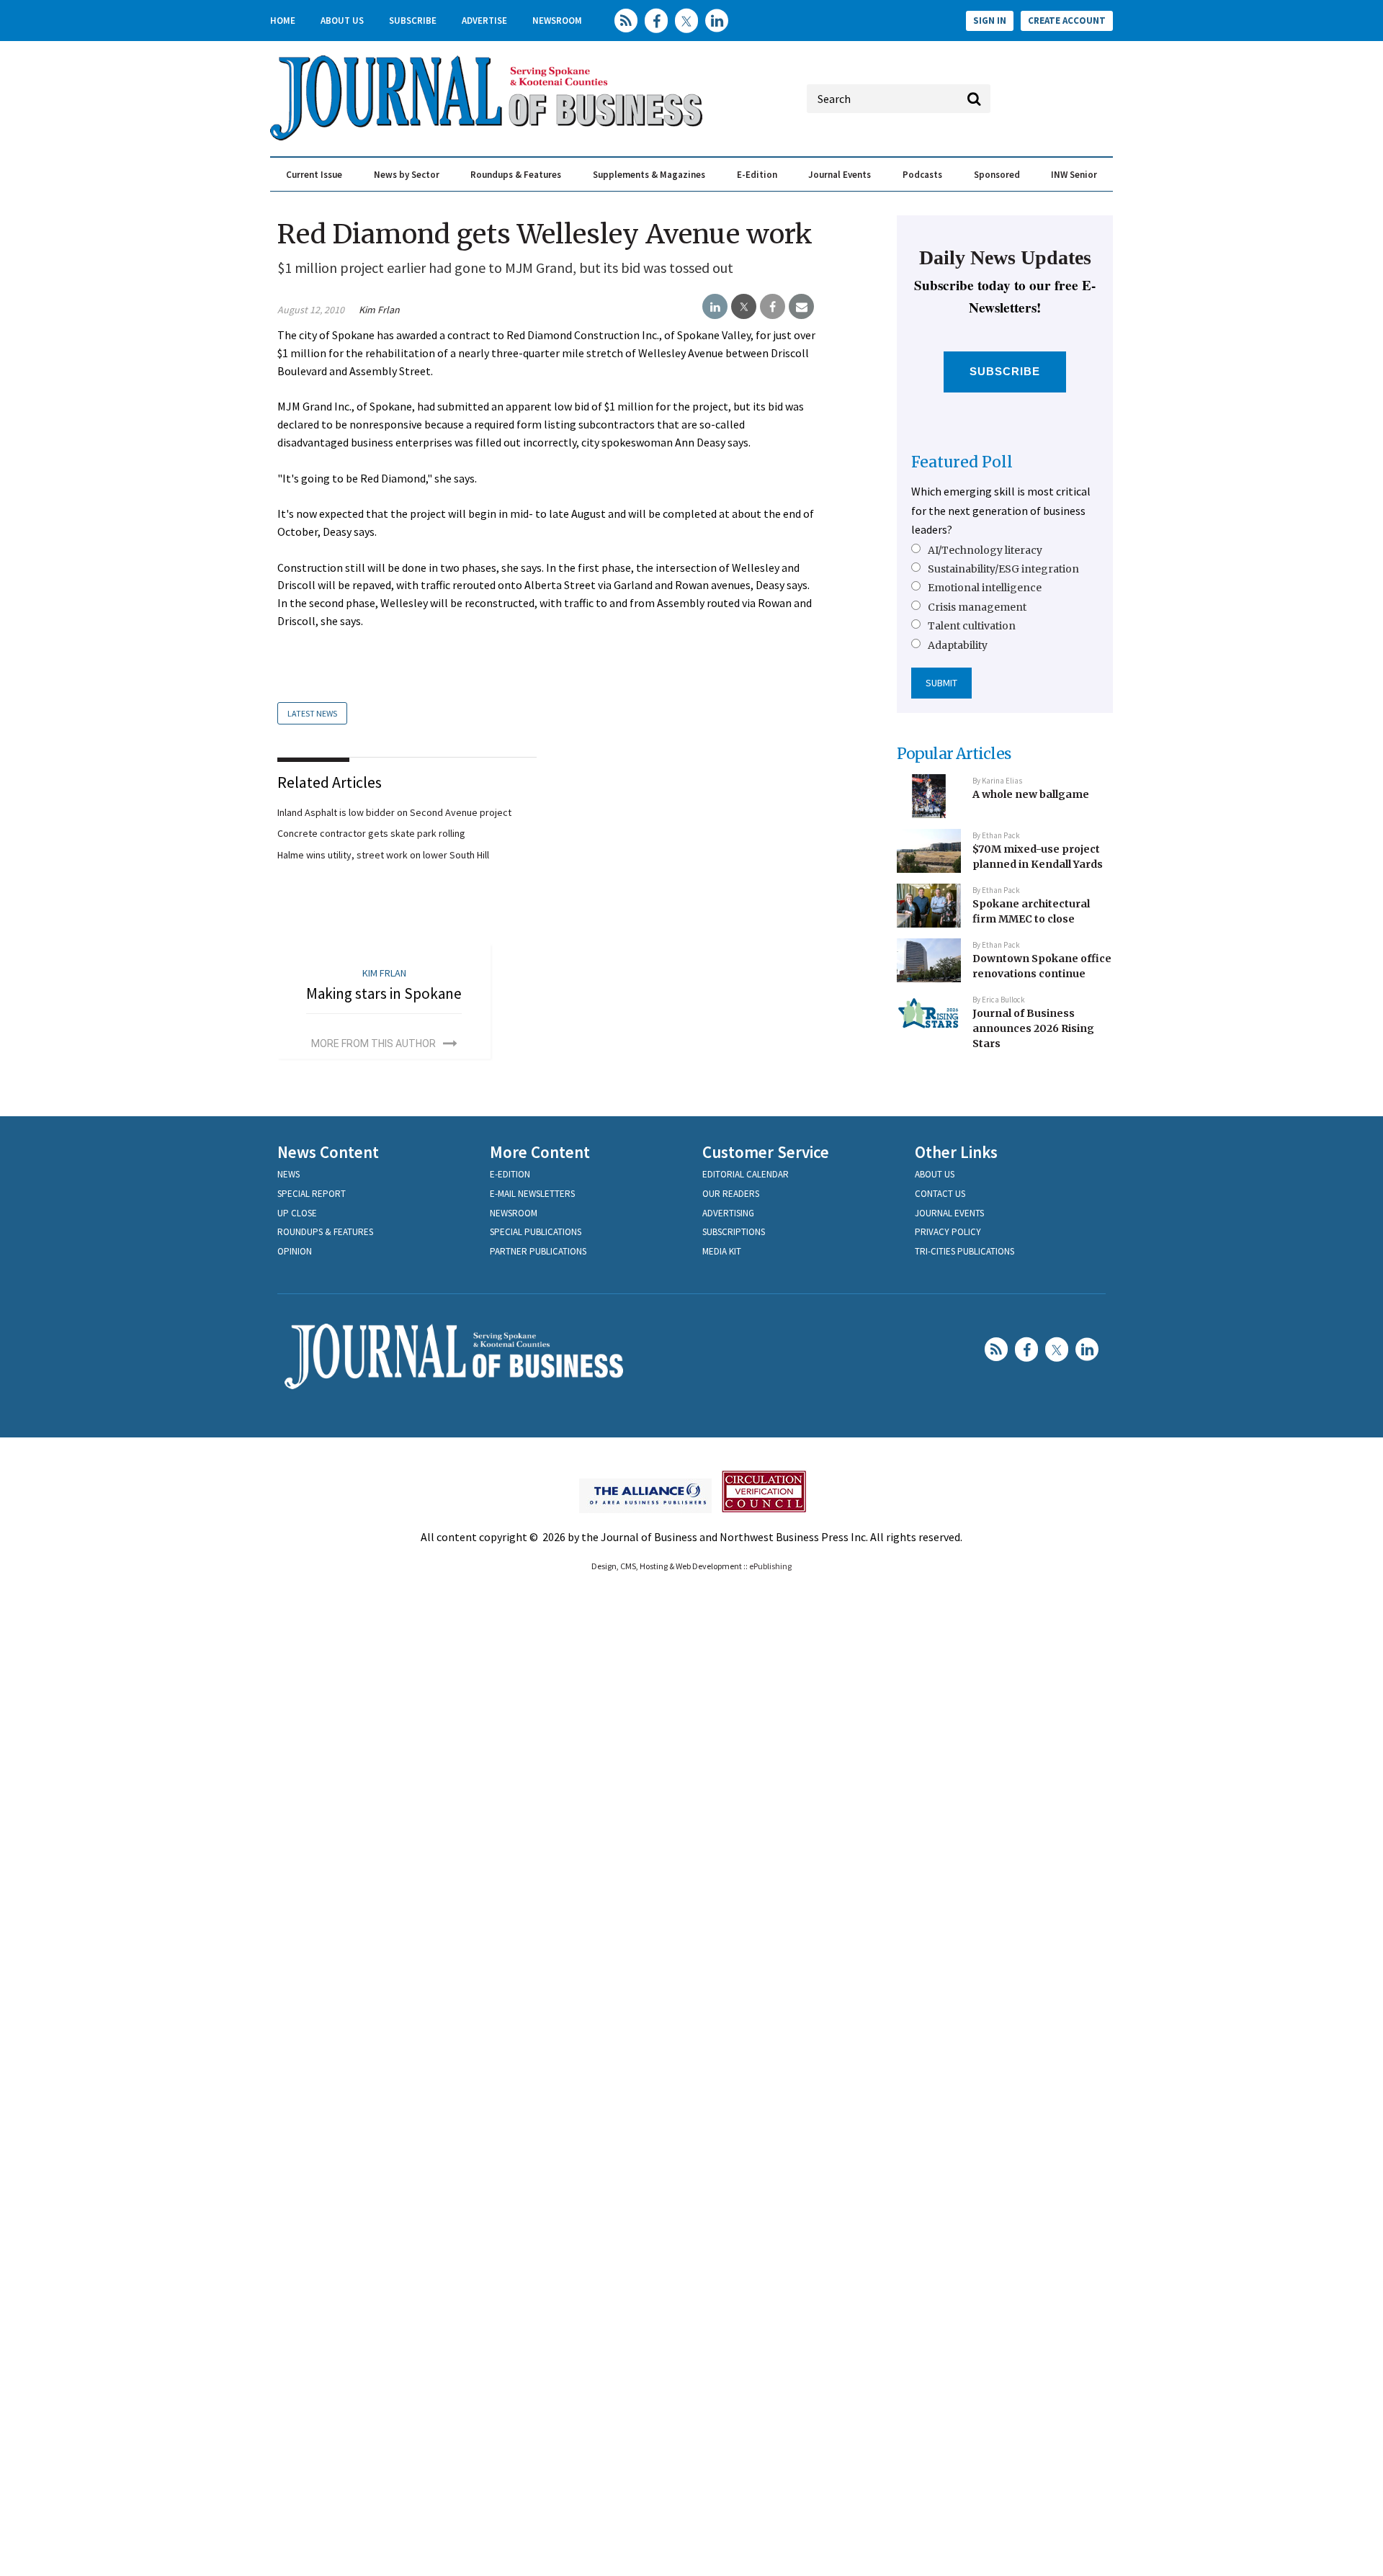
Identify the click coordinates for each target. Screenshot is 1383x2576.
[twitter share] (744, 307)
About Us (342, 21)
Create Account (1067, 21)
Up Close (297, 1213)
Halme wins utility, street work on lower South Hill (383, 855)
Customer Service (766, 1152)
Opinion (295, 1251)
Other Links (956, 1152)
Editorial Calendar (746, 1174)
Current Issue (314, 175)
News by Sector (407, 175)
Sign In (990, 21)
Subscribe (413, 21)
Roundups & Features (516, 175)
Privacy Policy (948, 1232)
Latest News (312, 713)
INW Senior (1074, 175)
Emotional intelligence (985, 588)
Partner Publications (538, 1251)
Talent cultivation (972, 626)
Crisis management (977, 607)
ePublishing (770, 1566)
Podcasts (922, 175)
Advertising (728, 1213)
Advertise (484, 21)
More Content (540, 1152)
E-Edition (757, 175)
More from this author (373, 1044)
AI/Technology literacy (985, 550)
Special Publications (536, 1232)
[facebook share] (773, 307)
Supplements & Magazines (649, 175)
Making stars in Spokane (384, 993)
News (288, 1174)
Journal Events (840, 175)
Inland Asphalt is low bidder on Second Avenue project (394, 812)
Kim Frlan (379, 310)
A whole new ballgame (1031, 794)
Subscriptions (734, 1232)
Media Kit (722, 1251)
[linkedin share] (715, 307)
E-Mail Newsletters (532, 1194)
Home (283, 21)
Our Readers (731, 1194)
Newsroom (557, 21)
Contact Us (940, 1194)
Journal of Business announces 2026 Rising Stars (1033, 1028)
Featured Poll (962, 462)
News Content (328, 1152)
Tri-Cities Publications (964, 1251)
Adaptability (958, 645)
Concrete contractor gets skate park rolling (371, 833)
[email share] (801, 307)
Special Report (312, 1194)
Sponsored (997, 175)
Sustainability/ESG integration (1003, 569)
